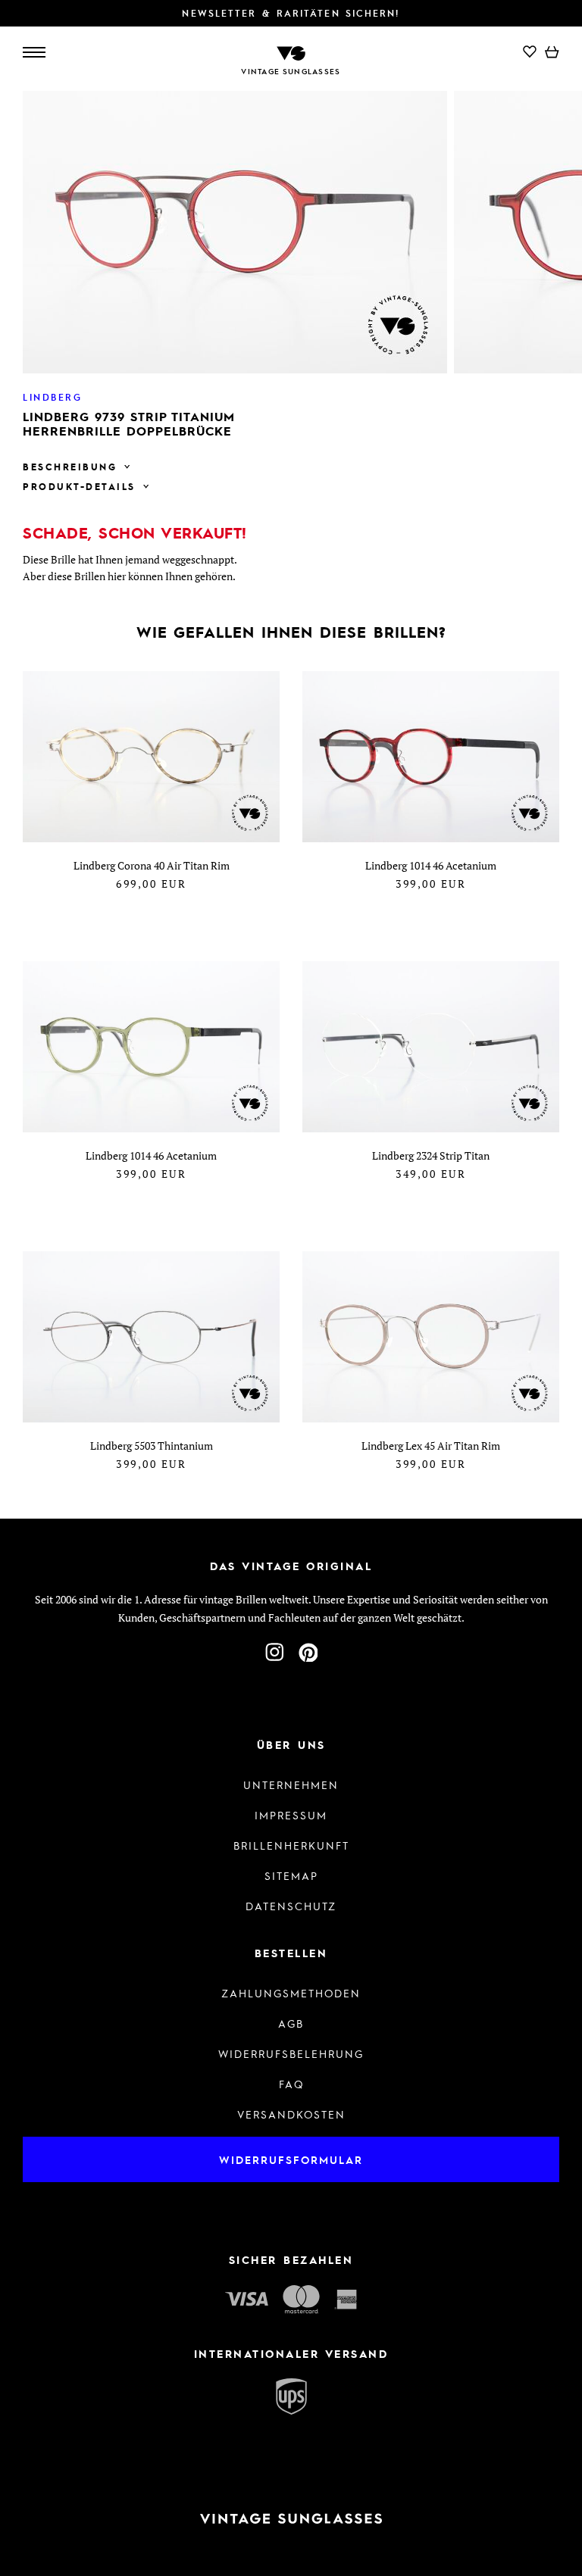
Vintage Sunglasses (291, 71)
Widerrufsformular (291, 2159)
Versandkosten (291, 2114)
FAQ (291, 2084)
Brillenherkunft (291, 1845)
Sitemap (291, 1875)
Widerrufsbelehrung (291, 2053)
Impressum (291, 1815)
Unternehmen (291, 1784)
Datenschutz (291, 1906)
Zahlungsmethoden (291, 1993)
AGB (291, 2023)
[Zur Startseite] (291, 52)
